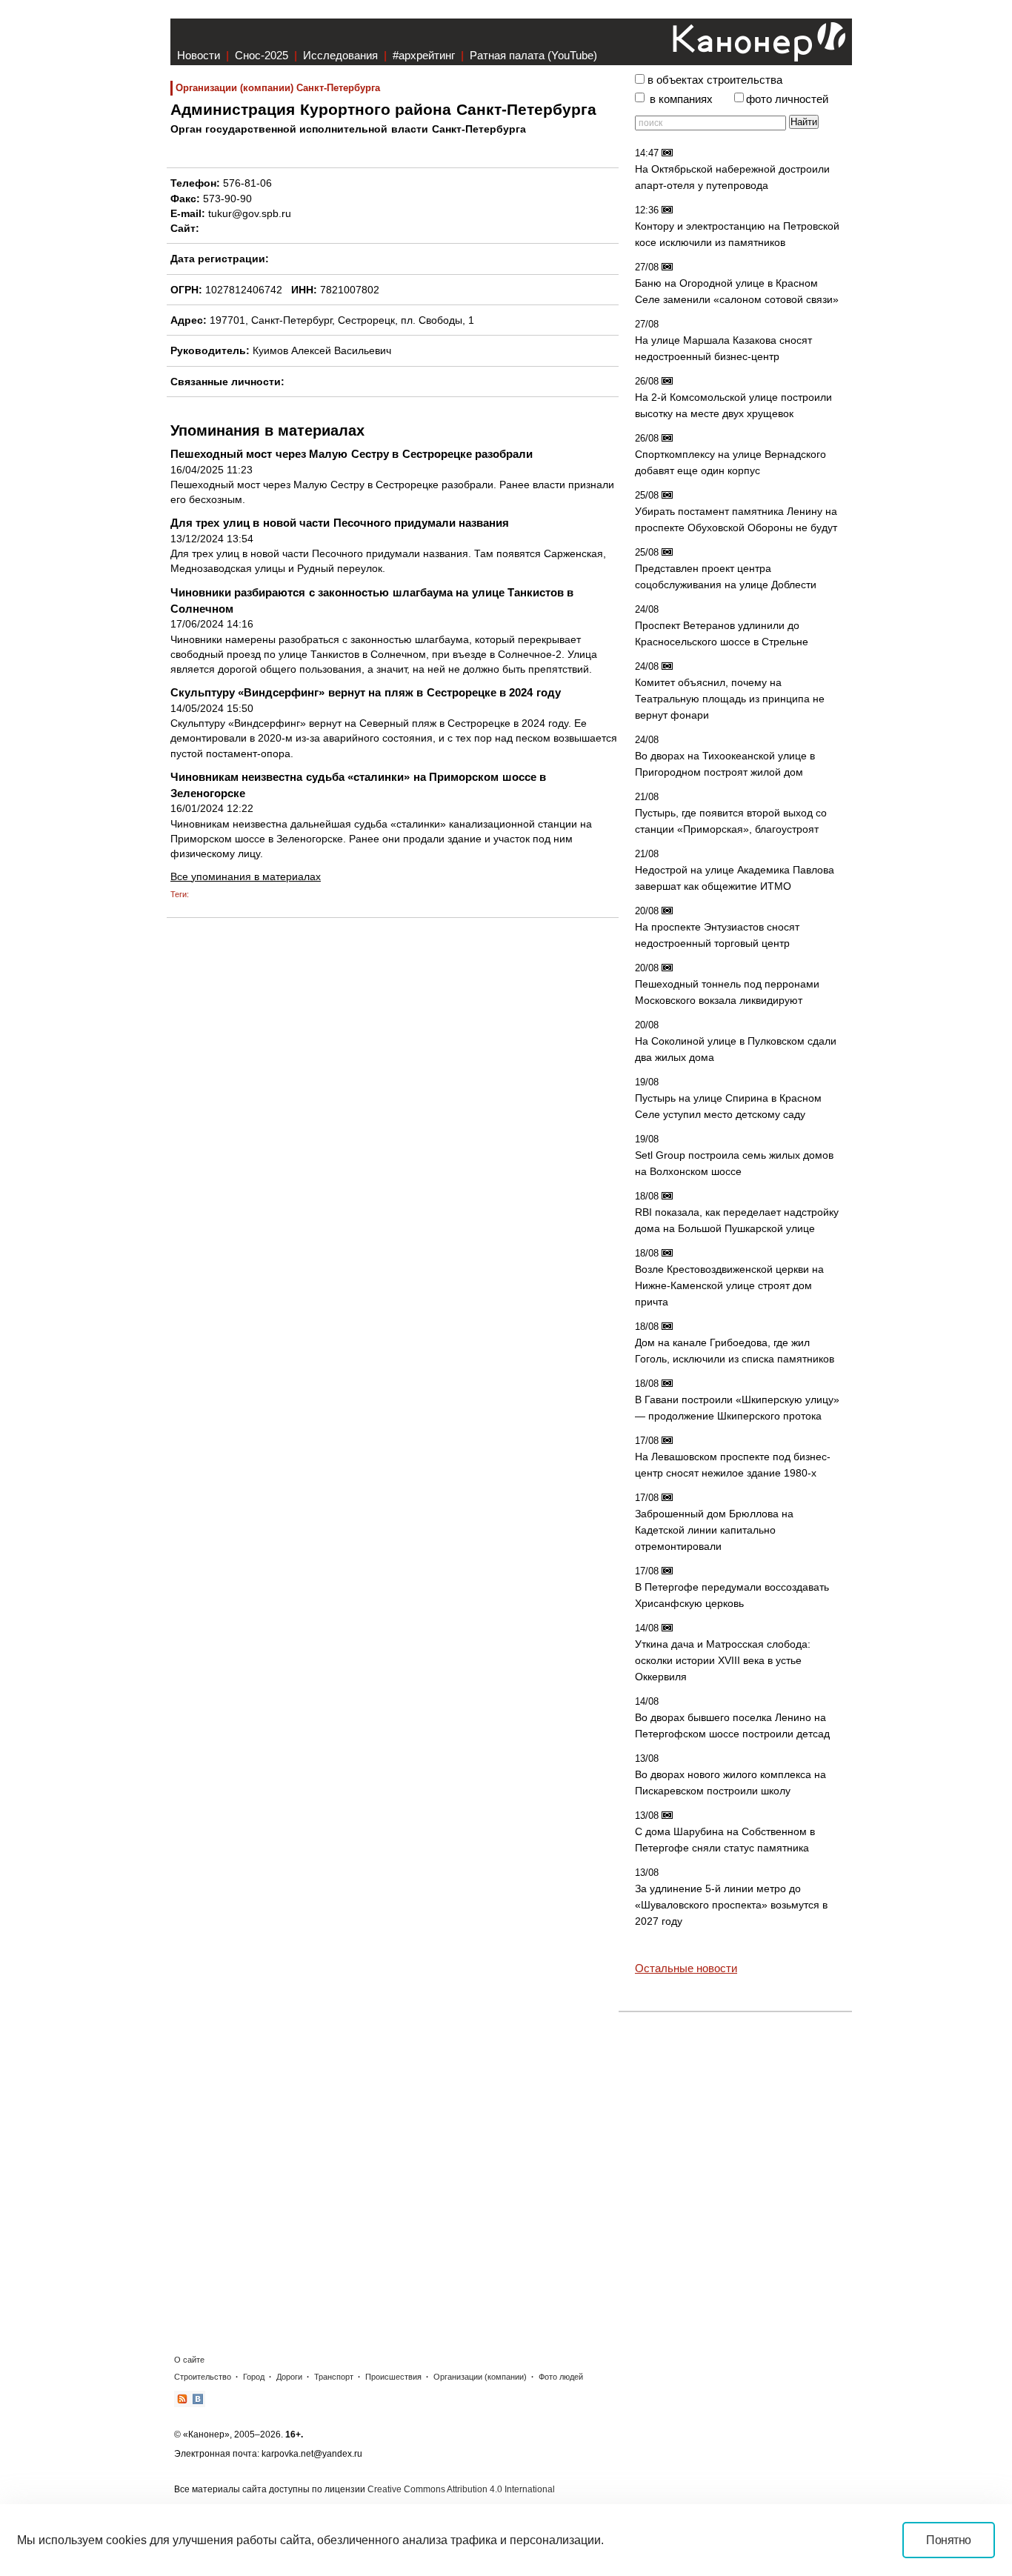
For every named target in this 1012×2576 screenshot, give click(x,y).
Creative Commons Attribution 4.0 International (461, 2489)
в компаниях (681, 99)
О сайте (189, 2360)
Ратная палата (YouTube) (533, 55)
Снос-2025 (262, 55)
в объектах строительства (715, 80)
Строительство (203, 2377)
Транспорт (334, 2377)
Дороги (289, 2377)
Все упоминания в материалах (246, 876)
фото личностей (787, 99)
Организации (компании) (480, 2377)
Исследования (340, 55)
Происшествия (393, 2377)
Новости (199, 55)
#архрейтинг (424, 55)
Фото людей (561, 2377)
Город (254, 2377)
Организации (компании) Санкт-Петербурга (278, 88)
